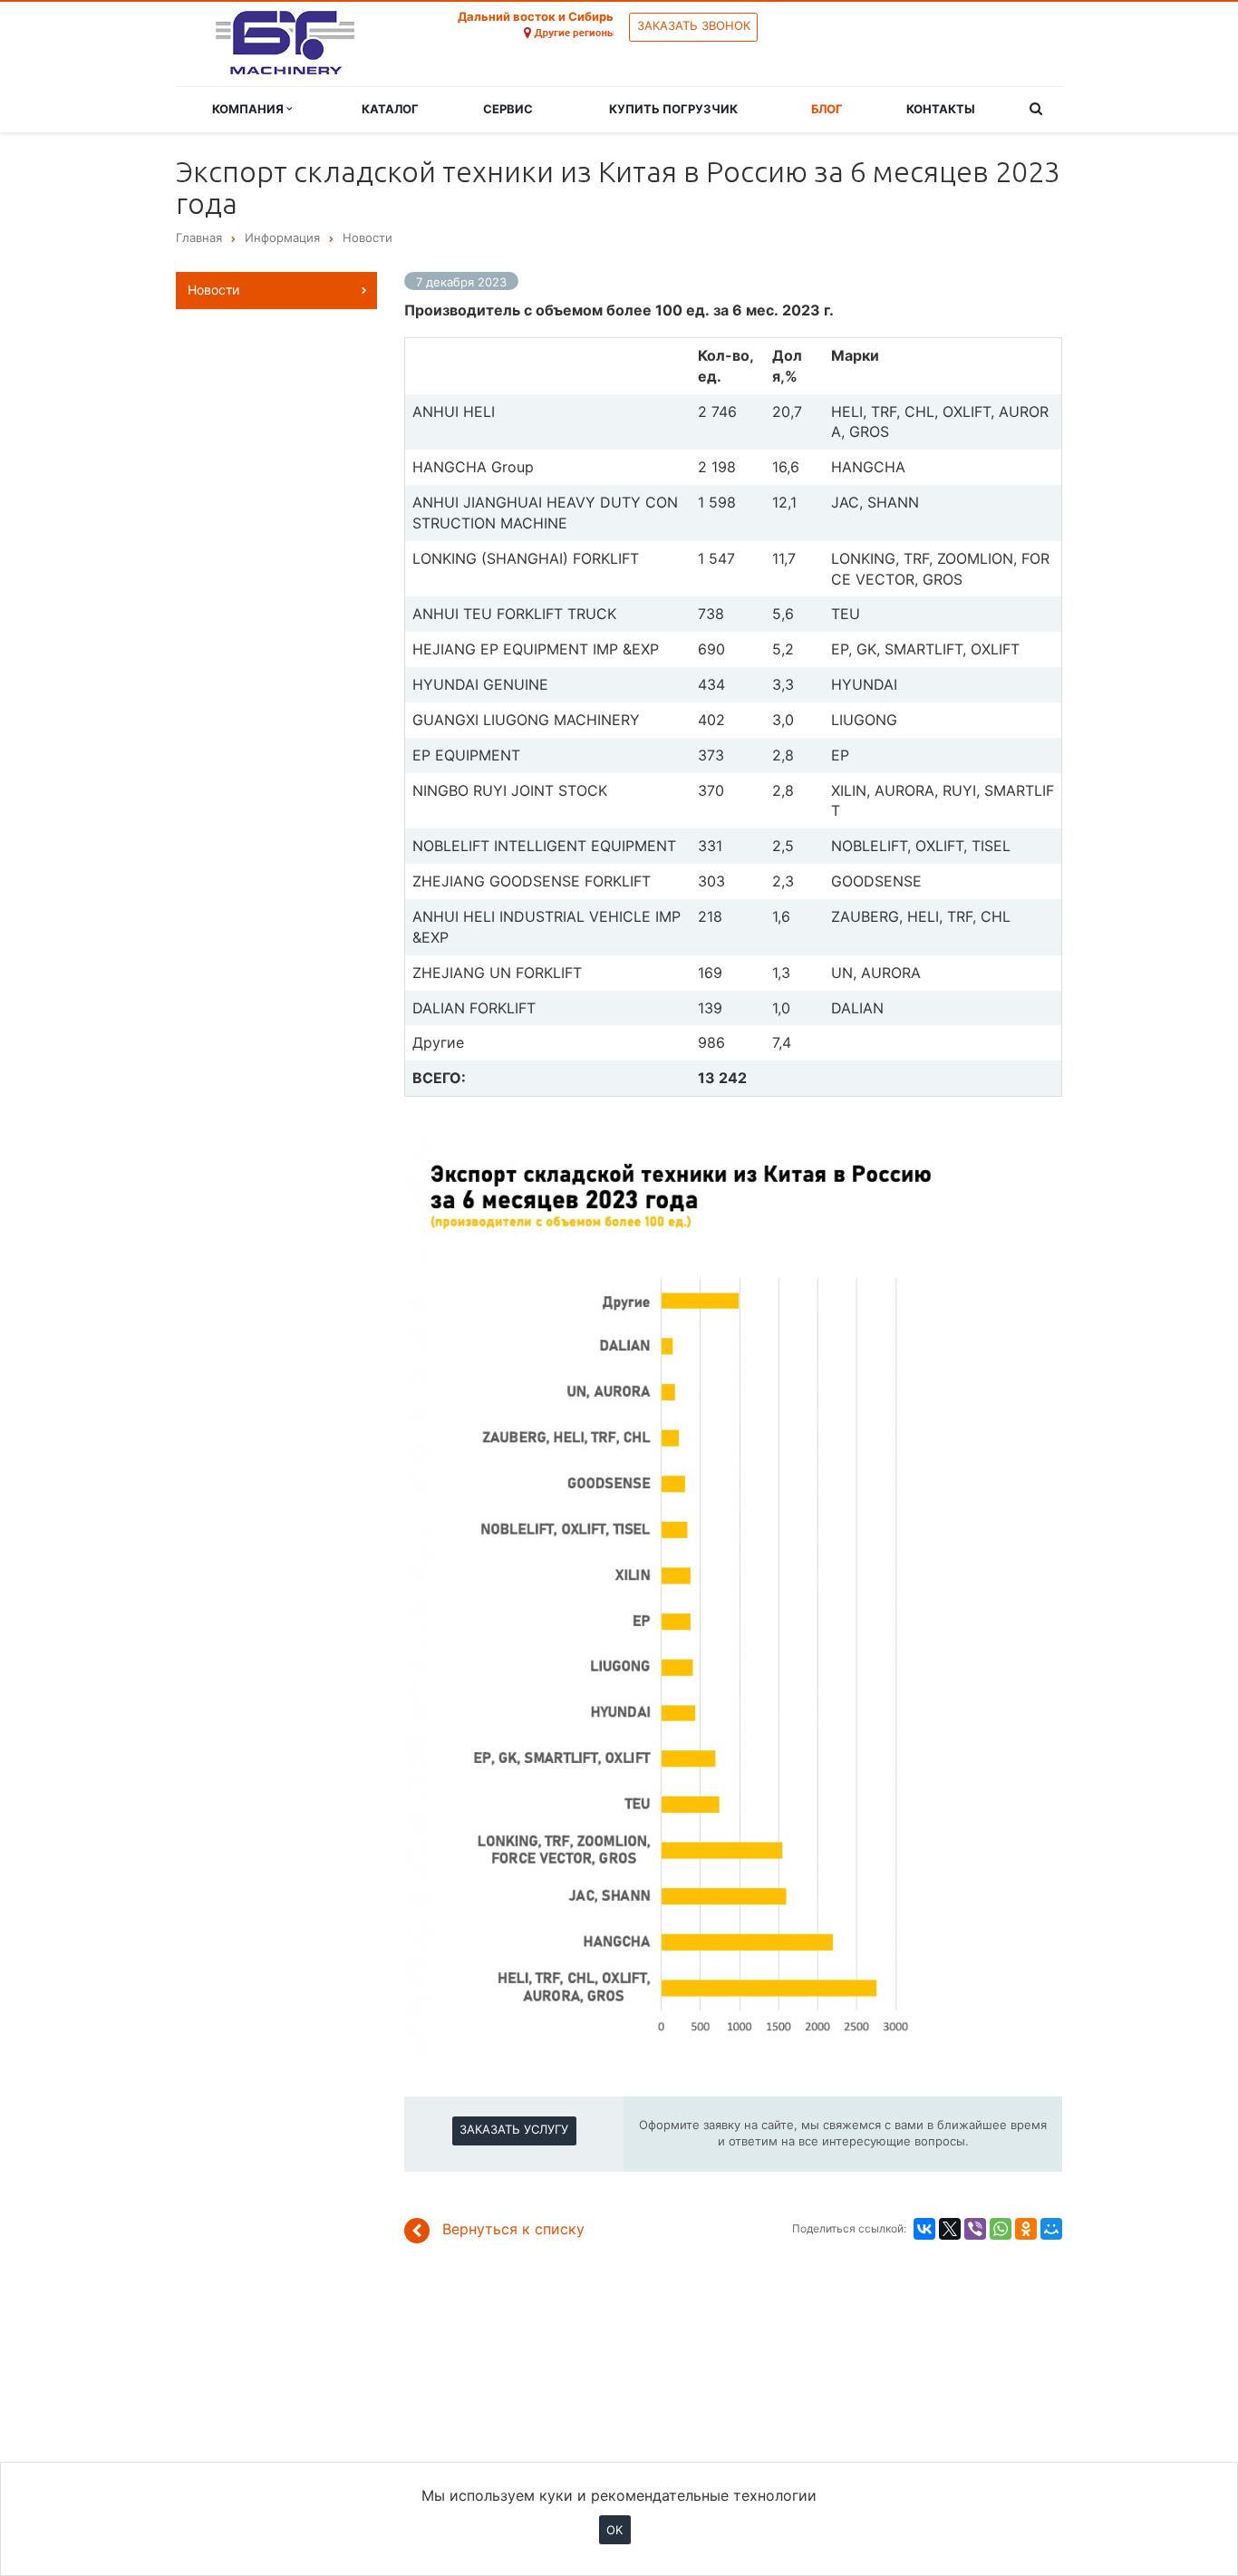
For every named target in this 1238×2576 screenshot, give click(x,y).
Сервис (508, 109)
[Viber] (975, 2229)
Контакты (941, 109)
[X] (950, 2229)
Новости (213, 290)
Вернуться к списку (513, 2229)
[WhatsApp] (1001, 2229)
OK (614, 2529)
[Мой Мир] (1051, 2229)
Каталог (390, 109)
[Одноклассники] (1026, 2229)
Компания (249, 109)
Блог (827, 109)
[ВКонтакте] (924, 2229)
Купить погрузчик (673, 109)
